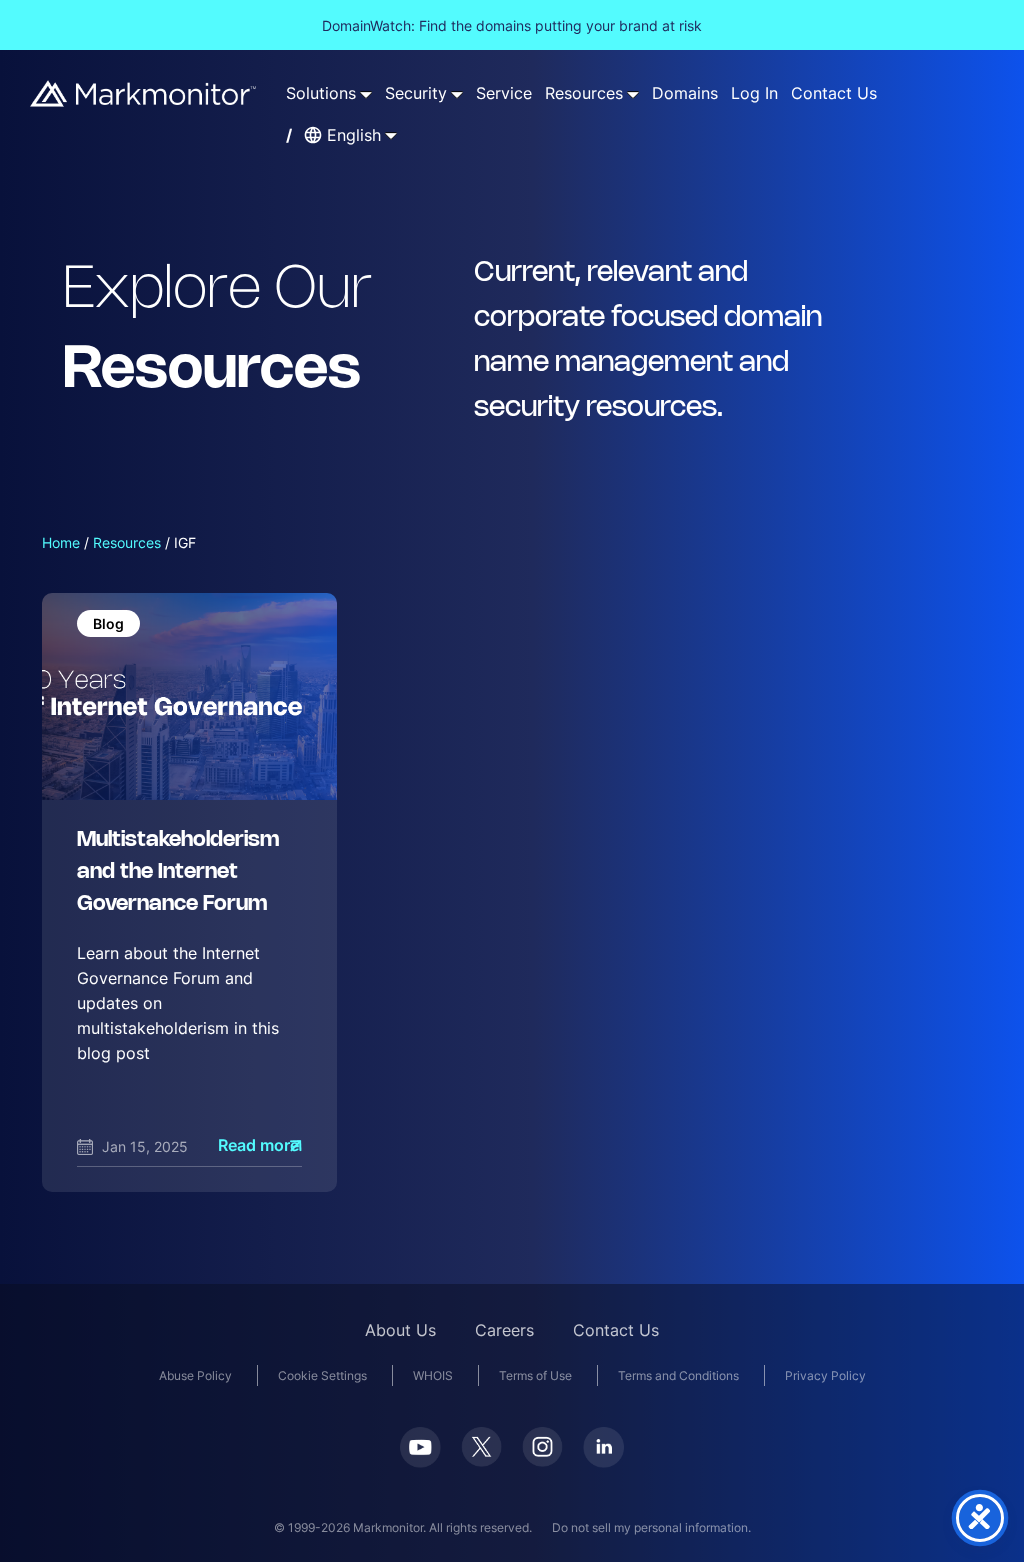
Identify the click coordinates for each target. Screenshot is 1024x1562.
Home (61, 542)
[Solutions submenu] (366, 94)
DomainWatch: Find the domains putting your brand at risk (512, 25)
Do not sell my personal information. (651, 1527)
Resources (127, 542)
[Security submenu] (457, 94)
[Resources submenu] (633, 94)
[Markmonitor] (144, 93)
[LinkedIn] (603, 1447)
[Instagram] (542, 1447)
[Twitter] (481, 1447)
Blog (108, 623)
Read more (258, 1145)
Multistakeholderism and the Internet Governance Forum (178, 872)
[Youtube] (420, 1447)
